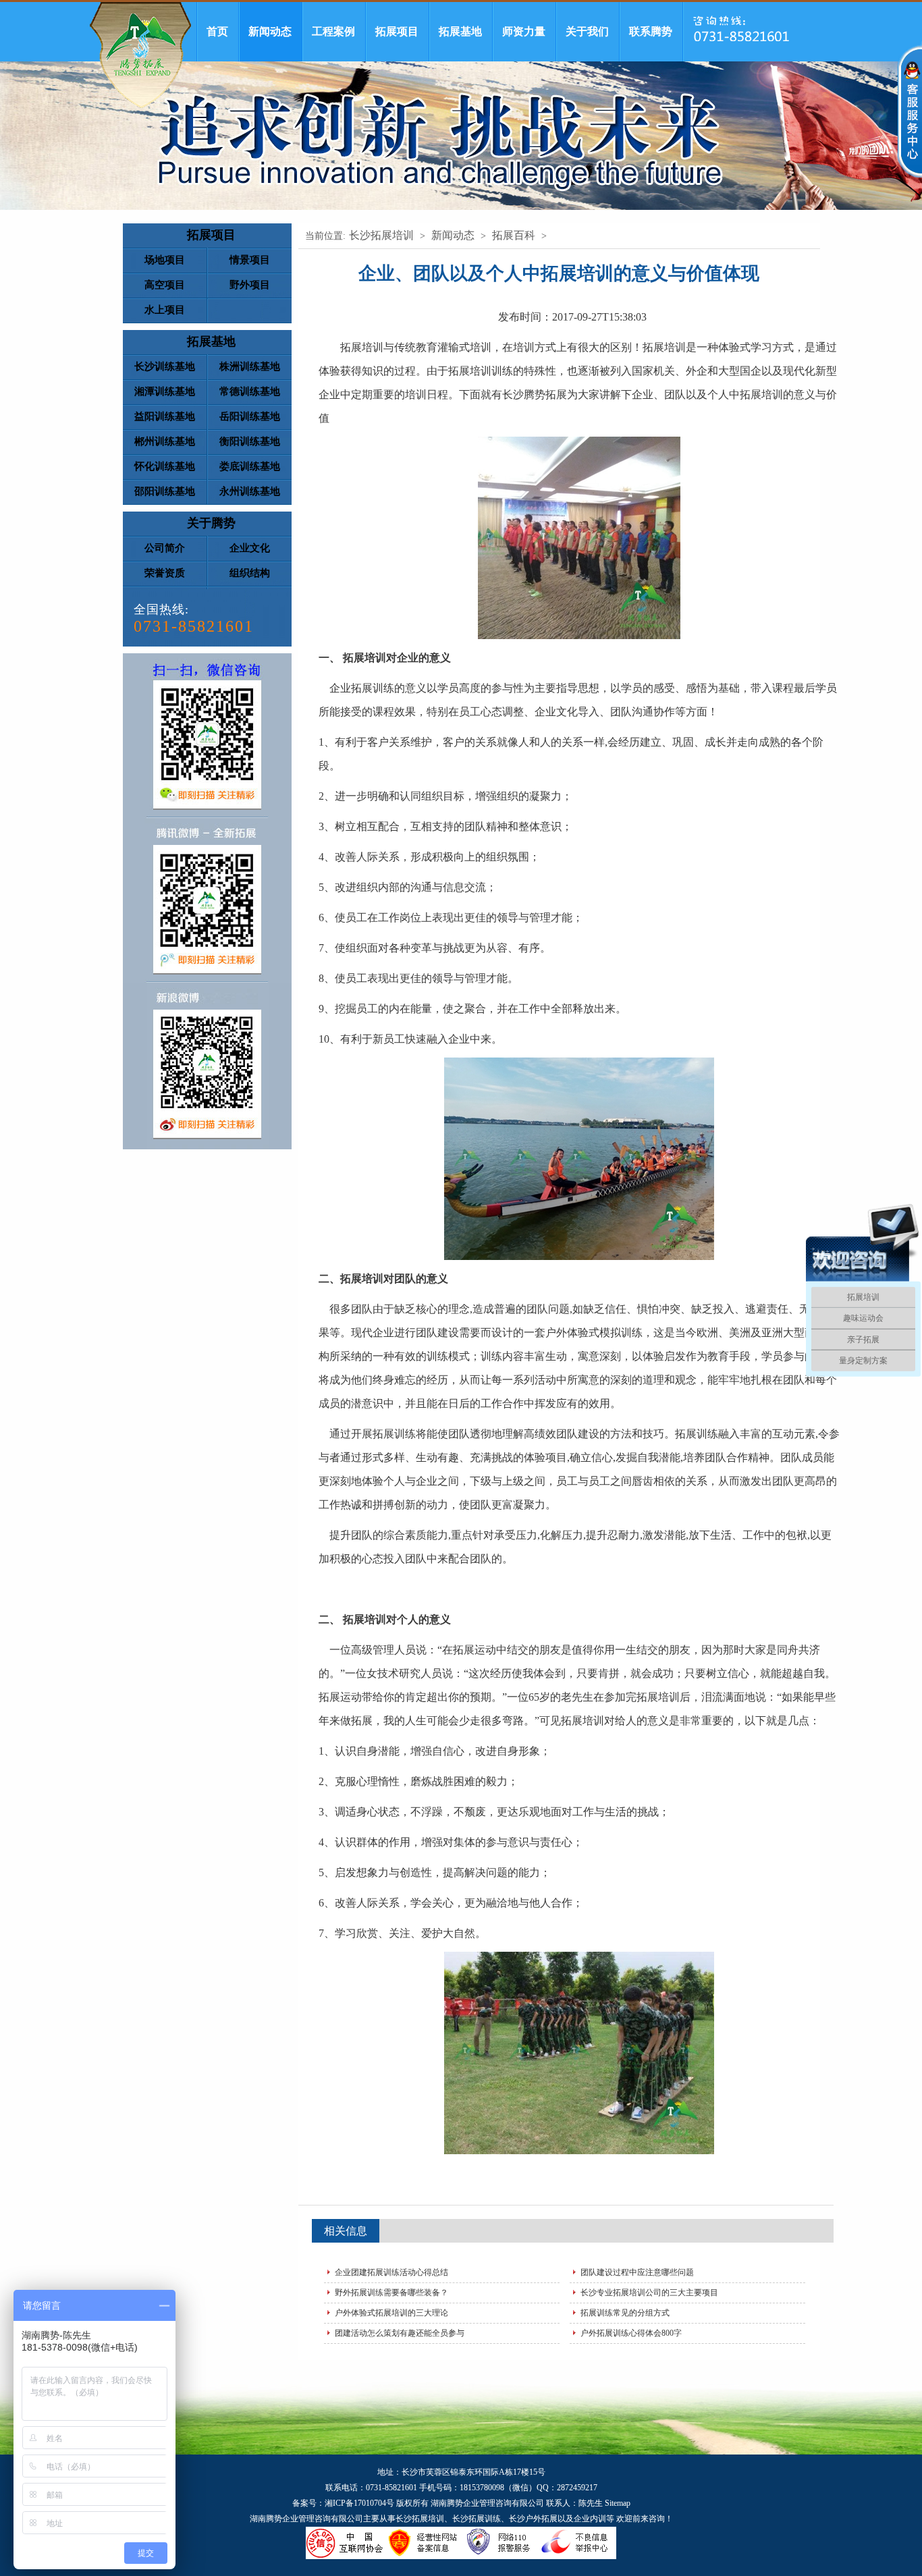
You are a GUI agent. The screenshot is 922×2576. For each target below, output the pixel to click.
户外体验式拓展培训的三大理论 (391, 2313)
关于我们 (587, 31)
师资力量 (524, 31)
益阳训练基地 (165, 416)
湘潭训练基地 (165, 391)
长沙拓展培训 (381, 235)
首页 (217, 31)
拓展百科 (514, 235)
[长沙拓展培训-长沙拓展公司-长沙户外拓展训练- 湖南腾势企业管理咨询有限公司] (140, 55)
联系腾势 (651, 31)
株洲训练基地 (250, 366)
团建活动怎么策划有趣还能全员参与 (400, 2333)
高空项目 (165, 285)
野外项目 (250, 285)
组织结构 (250, 573)
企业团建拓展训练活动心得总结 (391, 2272)
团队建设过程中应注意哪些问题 (637, 2272)
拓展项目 (397, 31)
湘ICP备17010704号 (359, 2503)
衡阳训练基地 (250, 441)
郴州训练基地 (165, 441)
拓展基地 (460, 31)
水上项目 (165, 310)
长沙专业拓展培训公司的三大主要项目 (649, 2293)
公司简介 (165, 548)
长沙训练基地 (165, 366)
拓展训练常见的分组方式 (625, 2313)
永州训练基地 (250, 491)
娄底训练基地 (250, 466)
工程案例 (333, 31)
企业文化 (250, 548)
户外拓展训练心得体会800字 (631, 2333)
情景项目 (250, 260)
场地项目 (165, 260)
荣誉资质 (165, 573)
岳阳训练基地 (250, 416)
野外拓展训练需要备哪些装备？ (391, 2293)
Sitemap (618, 2503)
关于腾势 (211, 523)
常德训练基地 (250, 391)
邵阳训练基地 (165, 491)
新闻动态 (270, 31)
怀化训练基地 (165, 466)
